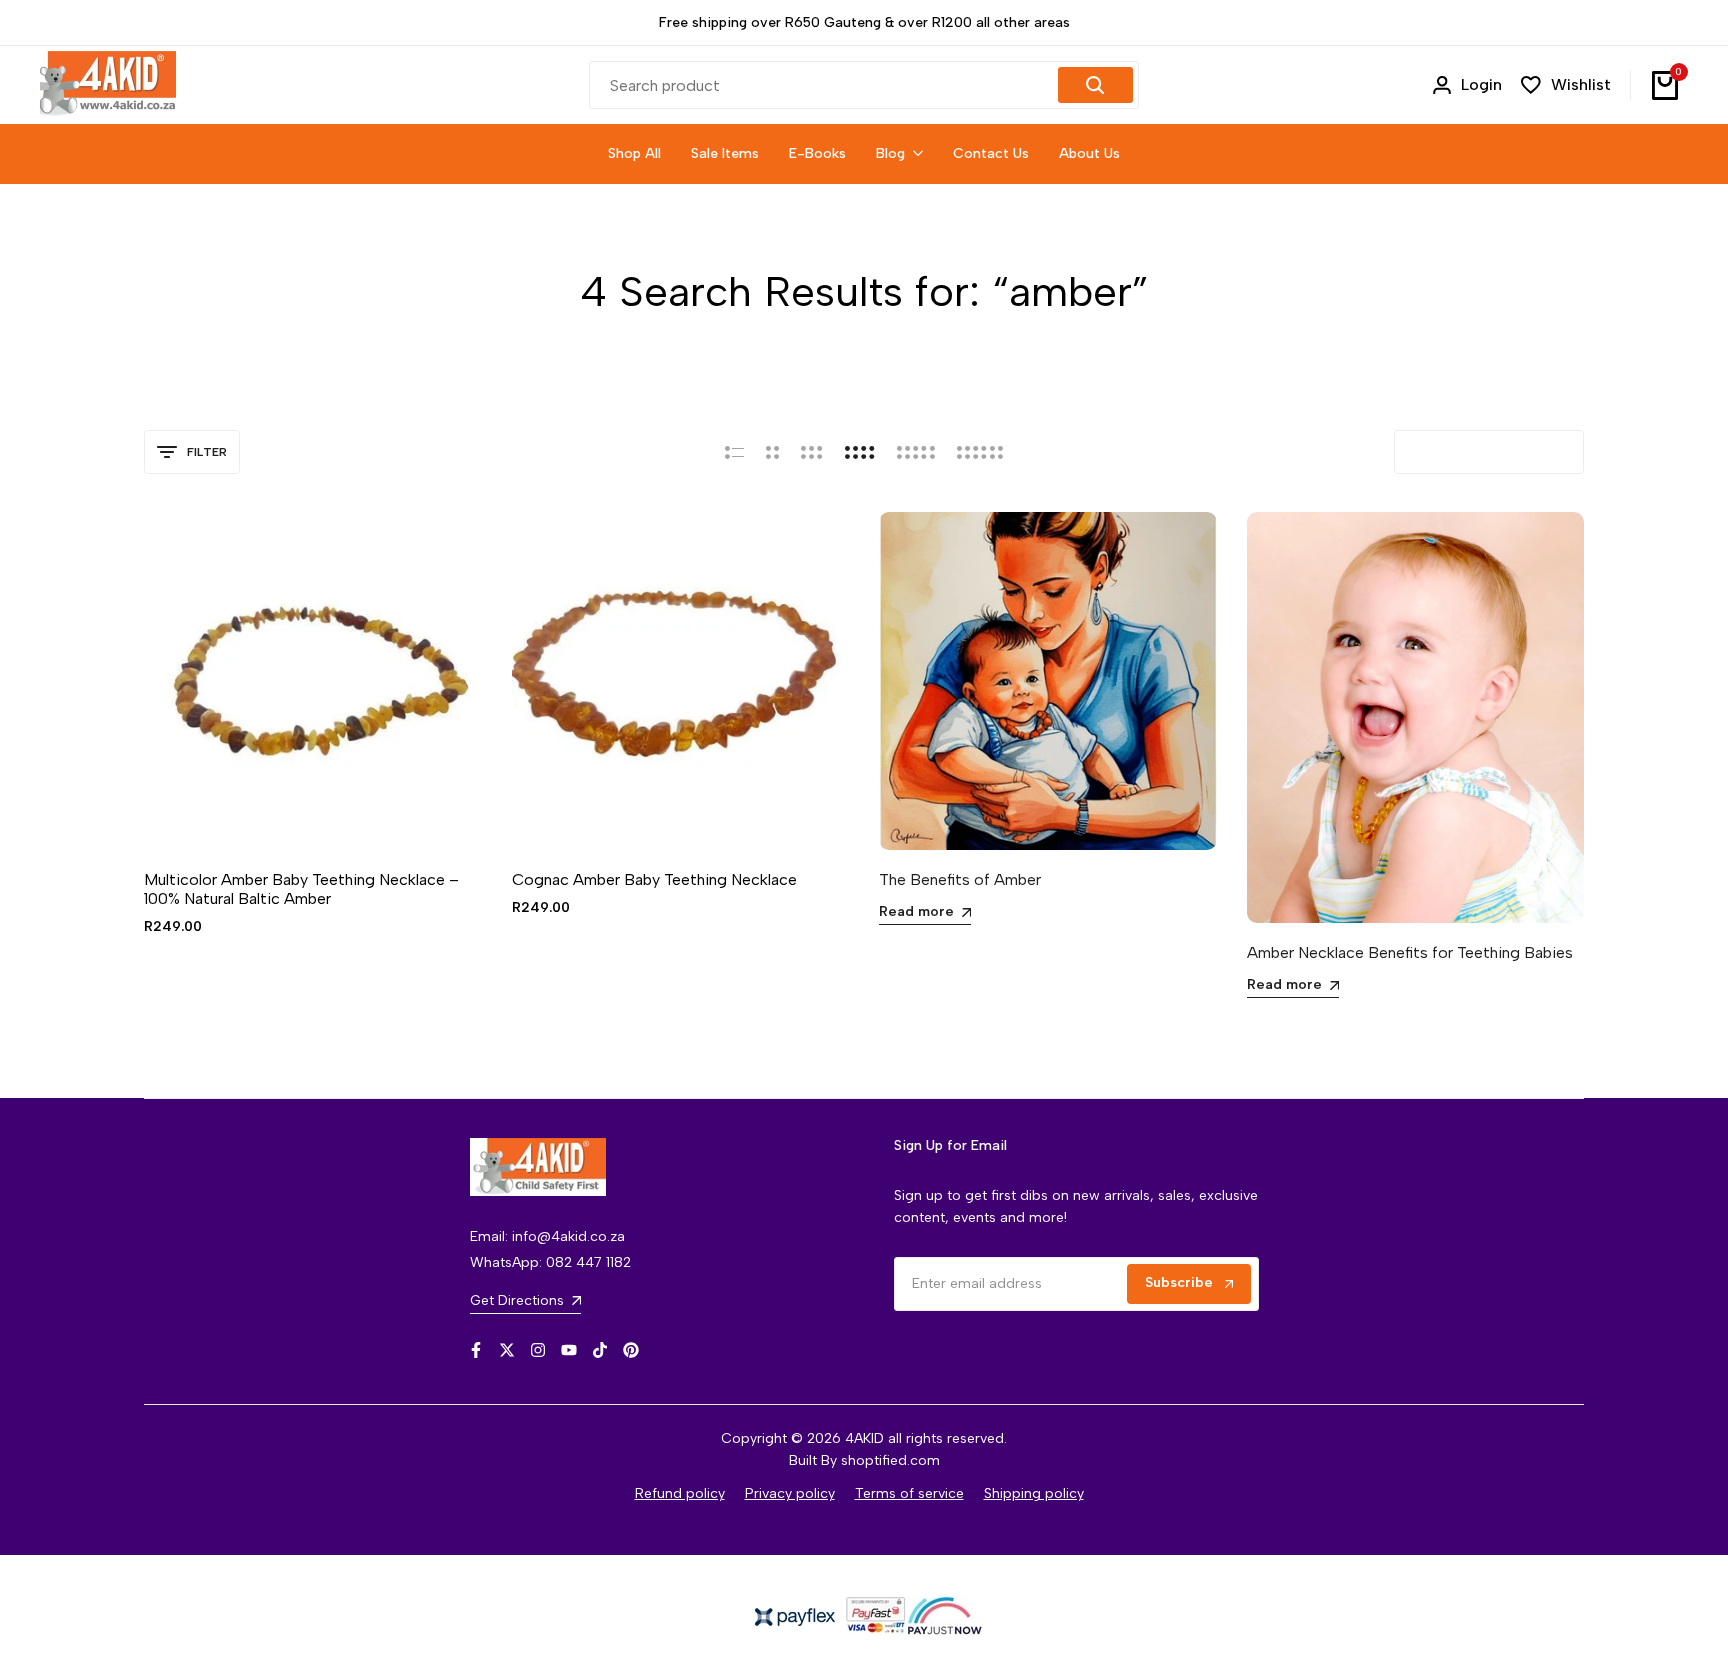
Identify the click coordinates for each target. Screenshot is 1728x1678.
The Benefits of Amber (960, 879)
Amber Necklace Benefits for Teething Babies (1410, 952)
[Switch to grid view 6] (980, 452)
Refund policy (680, 1493)
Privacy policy (790, 1493)
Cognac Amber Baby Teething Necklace (654, 879)
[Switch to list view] (734, 452)
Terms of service (909, 1493)
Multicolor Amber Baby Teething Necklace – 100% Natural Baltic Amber (301, 889)
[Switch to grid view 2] (772, 452)
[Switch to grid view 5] (916, 452)
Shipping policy (1034, 1493)
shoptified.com (890, 1460)
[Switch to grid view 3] (812, 452)
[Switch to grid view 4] (860, 452)
